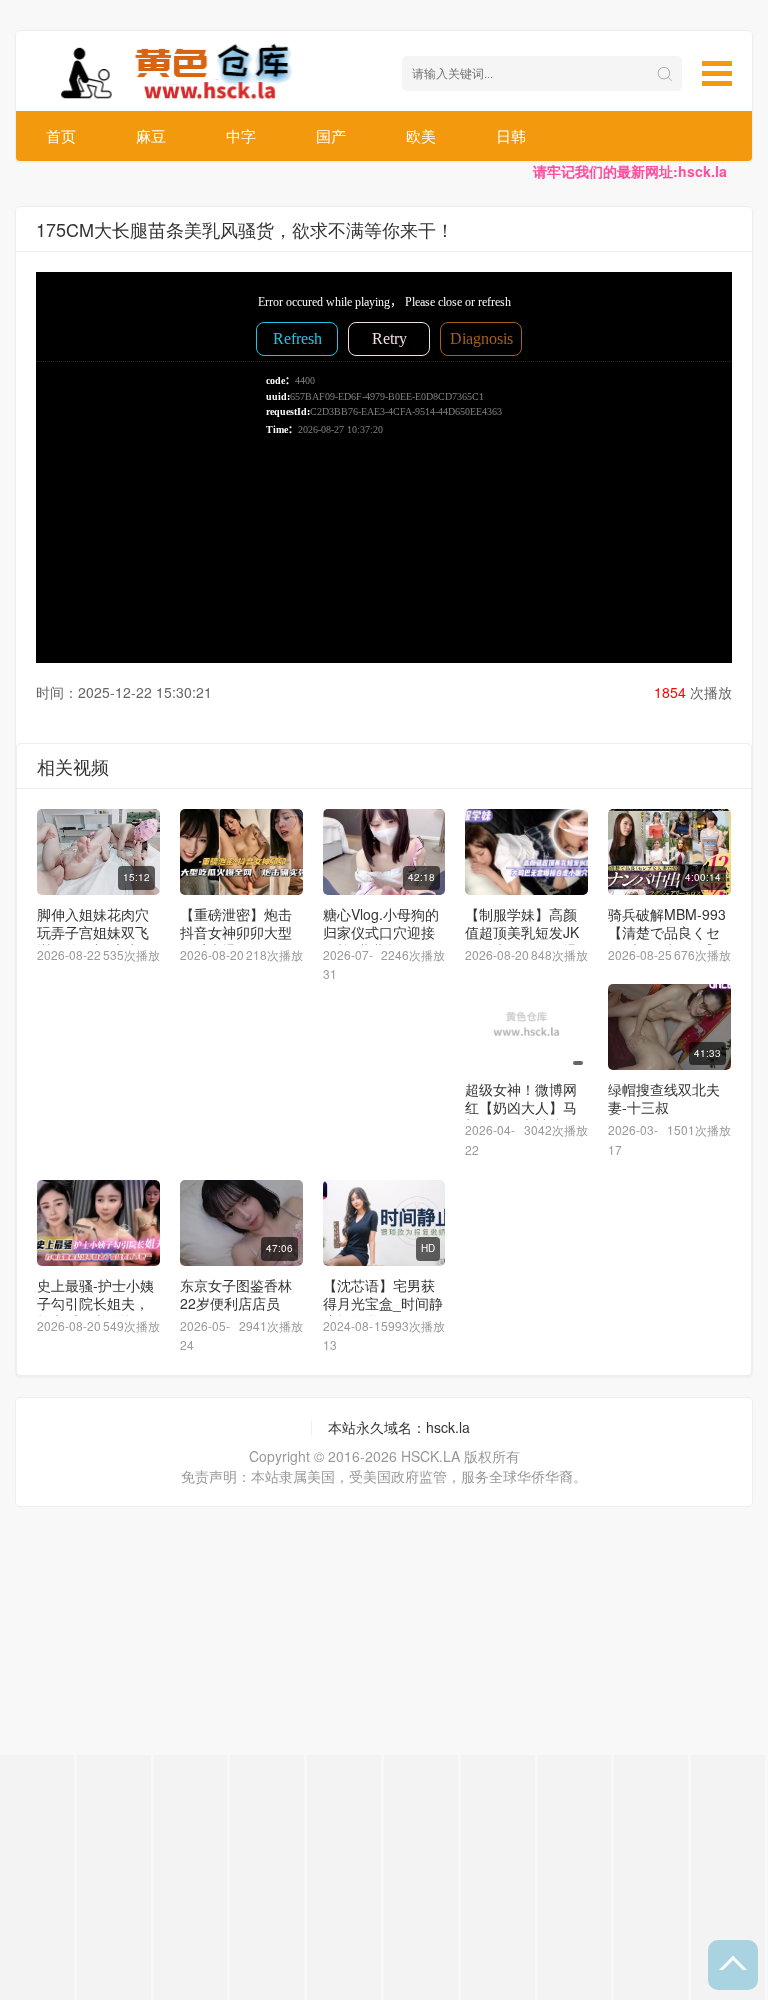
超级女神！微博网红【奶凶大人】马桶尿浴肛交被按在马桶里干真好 (521, 1116)
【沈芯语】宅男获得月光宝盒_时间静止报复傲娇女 (383, 1303)
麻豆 (151, 135)
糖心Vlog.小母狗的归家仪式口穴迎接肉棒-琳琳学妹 (381, 932)
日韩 (511, 135)
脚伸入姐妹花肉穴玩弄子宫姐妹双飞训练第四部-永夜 (93, 932)
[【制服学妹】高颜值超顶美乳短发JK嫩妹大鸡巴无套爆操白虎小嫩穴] (526, 852)
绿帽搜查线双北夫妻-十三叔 (664, 1098)
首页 (61, 135)
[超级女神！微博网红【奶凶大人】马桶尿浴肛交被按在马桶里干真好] (526, 1027)
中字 (241, 135)
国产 (331, 135)
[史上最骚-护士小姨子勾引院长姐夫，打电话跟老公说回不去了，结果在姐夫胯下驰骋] (98, 1223)
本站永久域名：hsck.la (399, 1427)
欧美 (421, 135)
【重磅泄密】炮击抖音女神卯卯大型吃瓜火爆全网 (236, 932)
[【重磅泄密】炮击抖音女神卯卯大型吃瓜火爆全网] (241, 852)
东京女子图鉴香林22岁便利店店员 (236, 1294)
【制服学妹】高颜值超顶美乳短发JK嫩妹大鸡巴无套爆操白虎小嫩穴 (522, 941)
